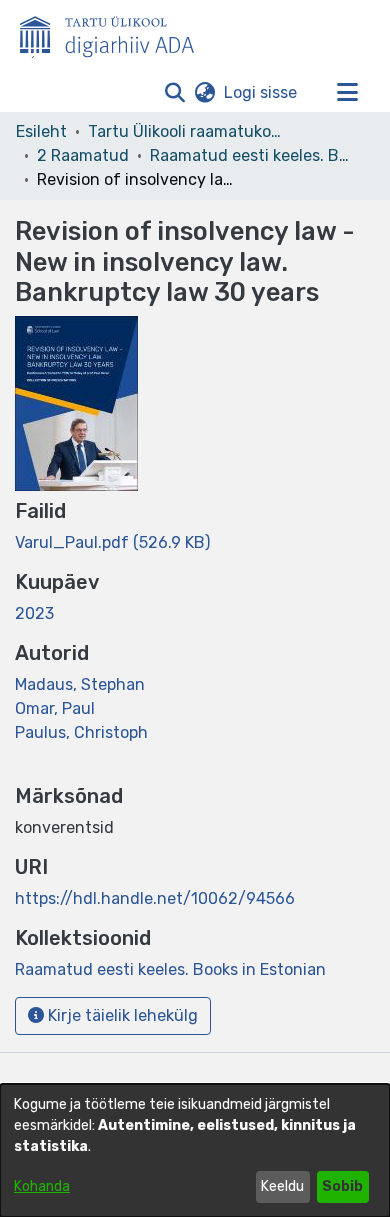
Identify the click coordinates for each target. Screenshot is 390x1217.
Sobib (342, 1186)
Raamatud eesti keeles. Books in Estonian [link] (250, 155)
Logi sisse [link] (261, 92)
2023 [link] (34, 613)
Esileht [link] (41, 131)
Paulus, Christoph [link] (81, 732)
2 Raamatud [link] (83, 155)
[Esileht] (115, 33)
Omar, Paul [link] (55, 708)
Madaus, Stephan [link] (80, 684)
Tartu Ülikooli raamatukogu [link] (188, 131)
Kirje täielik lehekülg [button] (121, 1015)
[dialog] (195, 1150)
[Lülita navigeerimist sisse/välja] (347, 93)
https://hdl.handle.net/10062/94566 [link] (155, 898)
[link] (112, 542)
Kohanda (42, 1186)
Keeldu (282, 1186)
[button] (174, 93)
